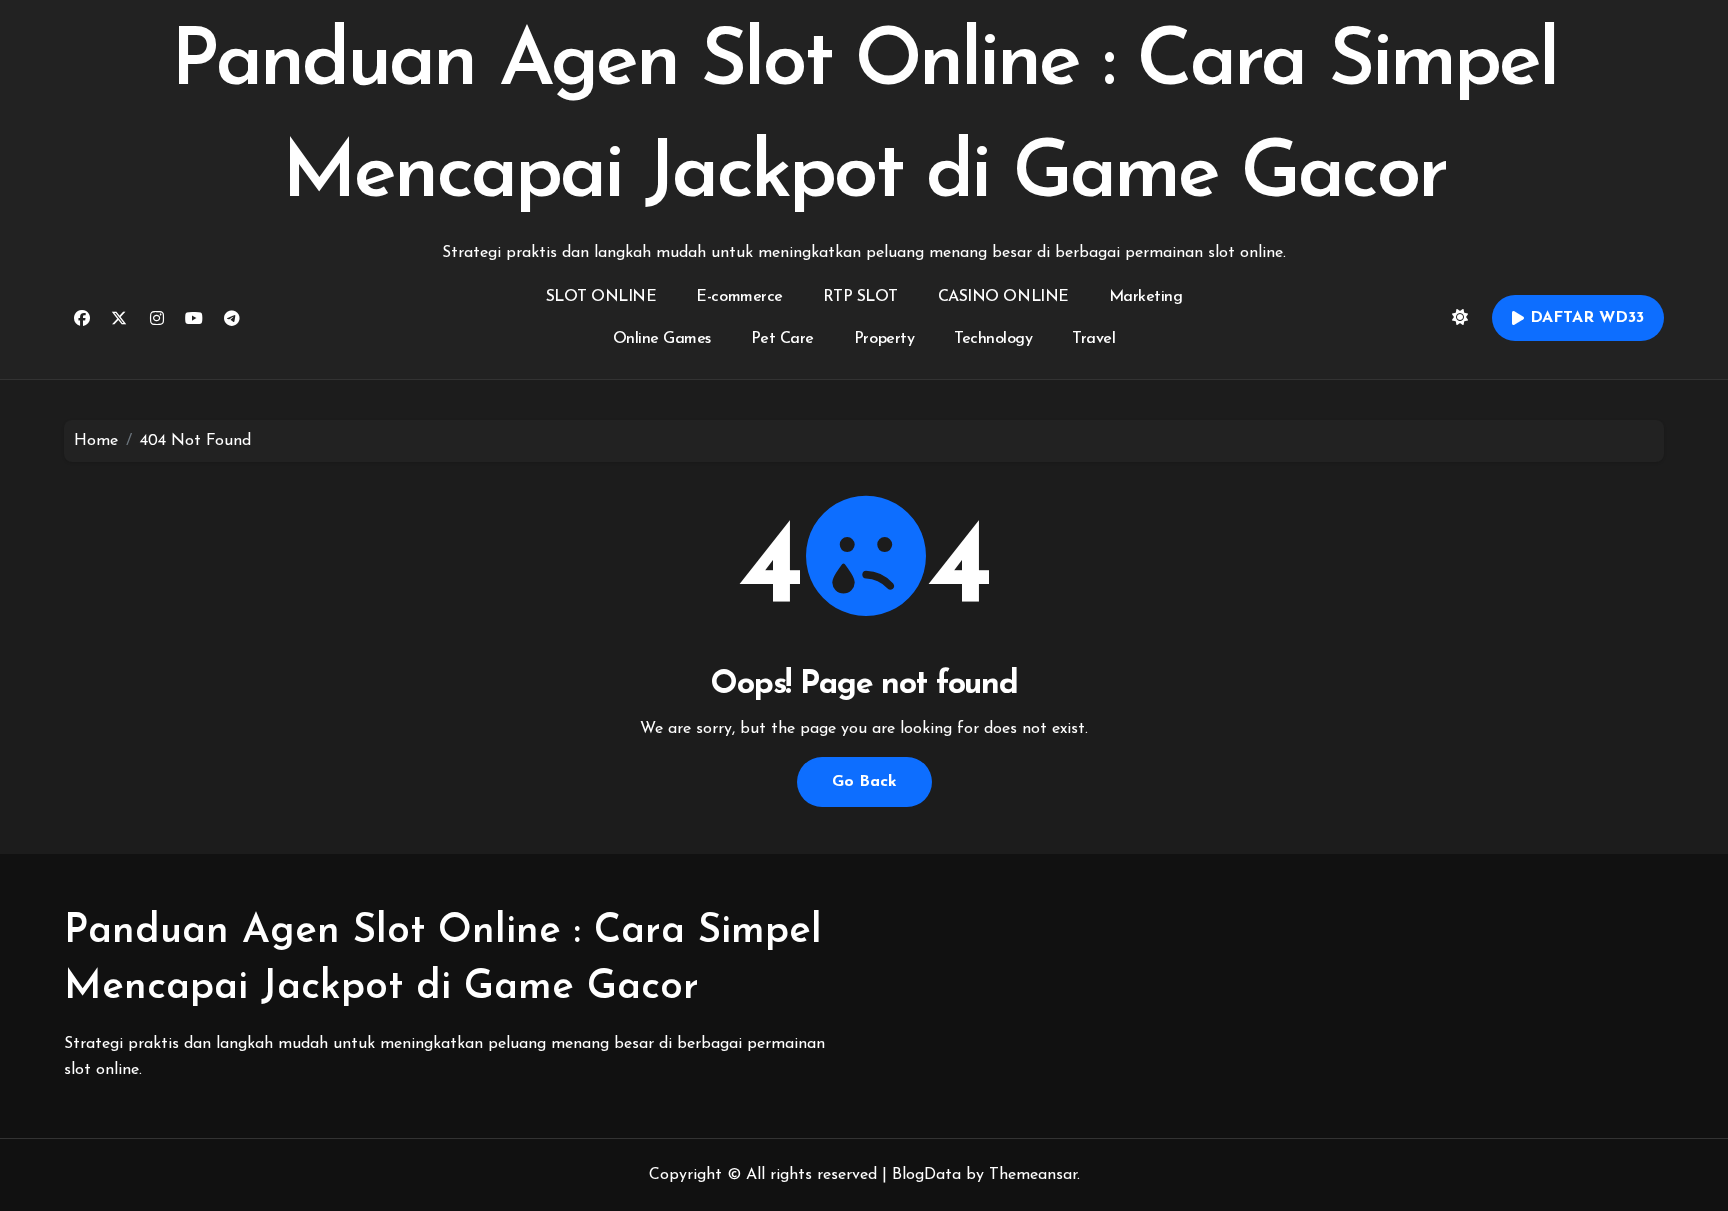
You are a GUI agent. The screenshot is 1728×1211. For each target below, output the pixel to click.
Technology (993, 339)
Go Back (864, 782)
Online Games (662, 339)
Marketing (1146, 297)
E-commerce (739, 297)
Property (884, 339)
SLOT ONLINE (601, 297)
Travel (1093, 339)
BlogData (926, 1175)
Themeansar (1033, 1175)
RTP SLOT (860, 297)
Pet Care (782, 339)
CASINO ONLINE (1003, 297)
